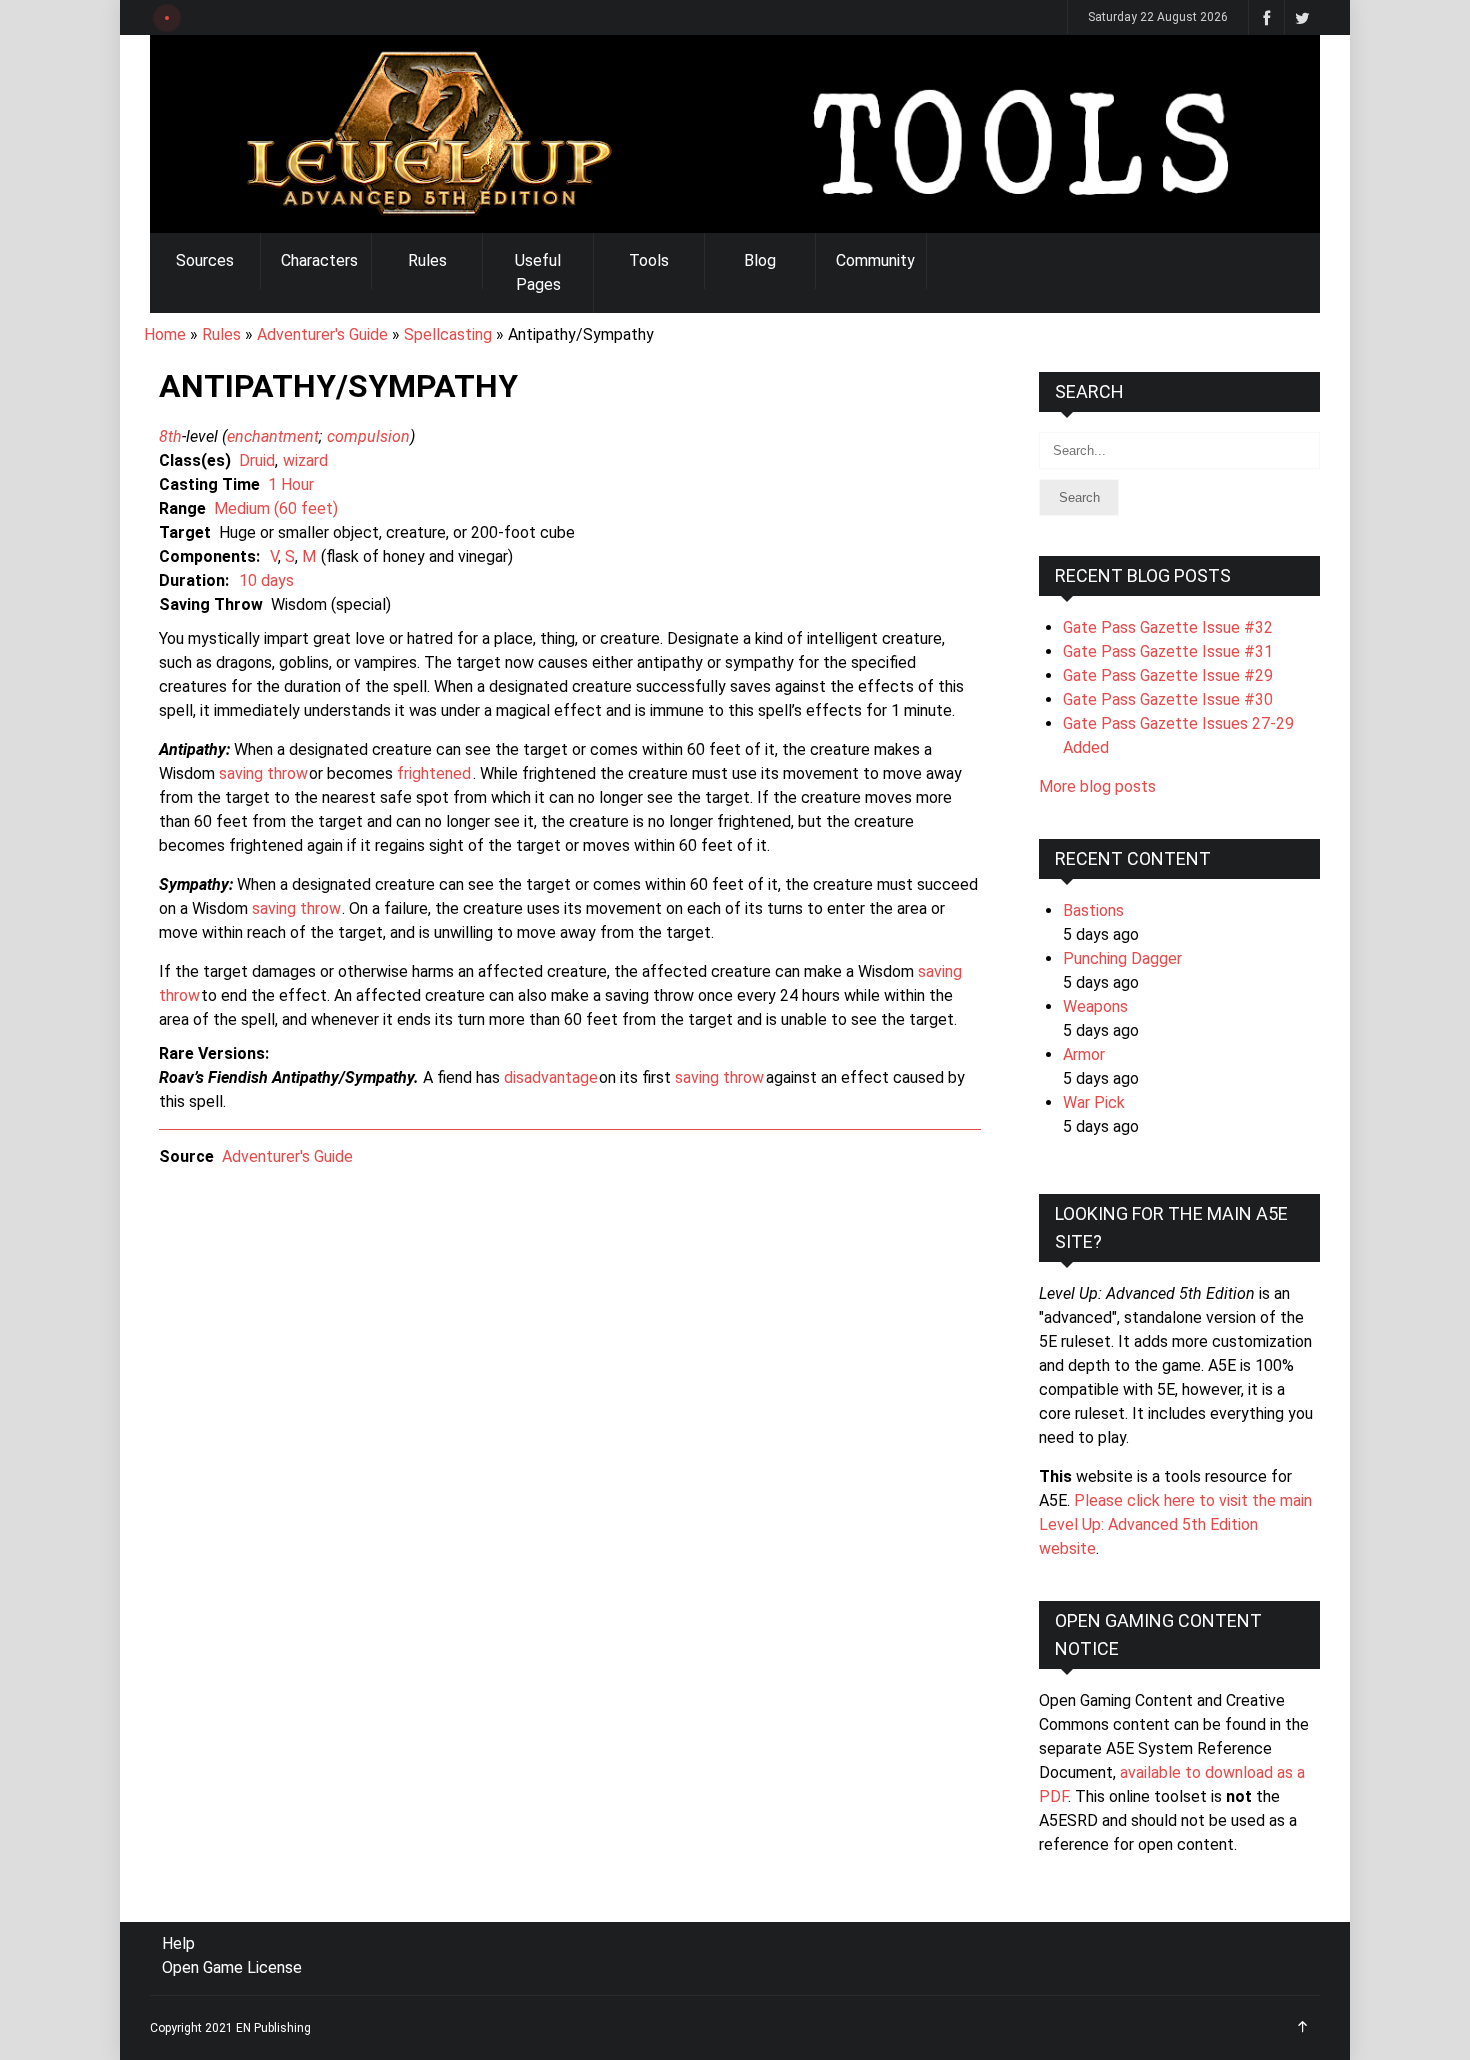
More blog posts (1097, 786)
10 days (266, 580)
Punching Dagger (1122, 958)
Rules (427, 260)
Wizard (305, 460)
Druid (257, 460)
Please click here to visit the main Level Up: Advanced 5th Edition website (1175, 1524)
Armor (1084, 1054)
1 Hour (291, 484)
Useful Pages (538, 272)
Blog (760, 260)
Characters (319, 260)
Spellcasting (448, 334)
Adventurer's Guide (322, 334)
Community (875, 260)
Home (165, 334)
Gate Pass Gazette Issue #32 (1168, 627)
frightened (434, 773)
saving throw (263, 773)
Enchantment (273, 436)
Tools (649, 260)
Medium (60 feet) (276, 508)
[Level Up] (735, 134)
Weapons (1095, 1006)
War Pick (1094, 1102)
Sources (205, 260)
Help (178, 1943)
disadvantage (551, 1077)
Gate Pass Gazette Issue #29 (1168, 675)
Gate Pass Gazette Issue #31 (1168, 651)
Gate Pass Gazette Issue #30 (1168, 699)
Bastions (1093, 910)
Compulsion (368, 436)
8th (170, 436)
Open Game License (232, 1967)
